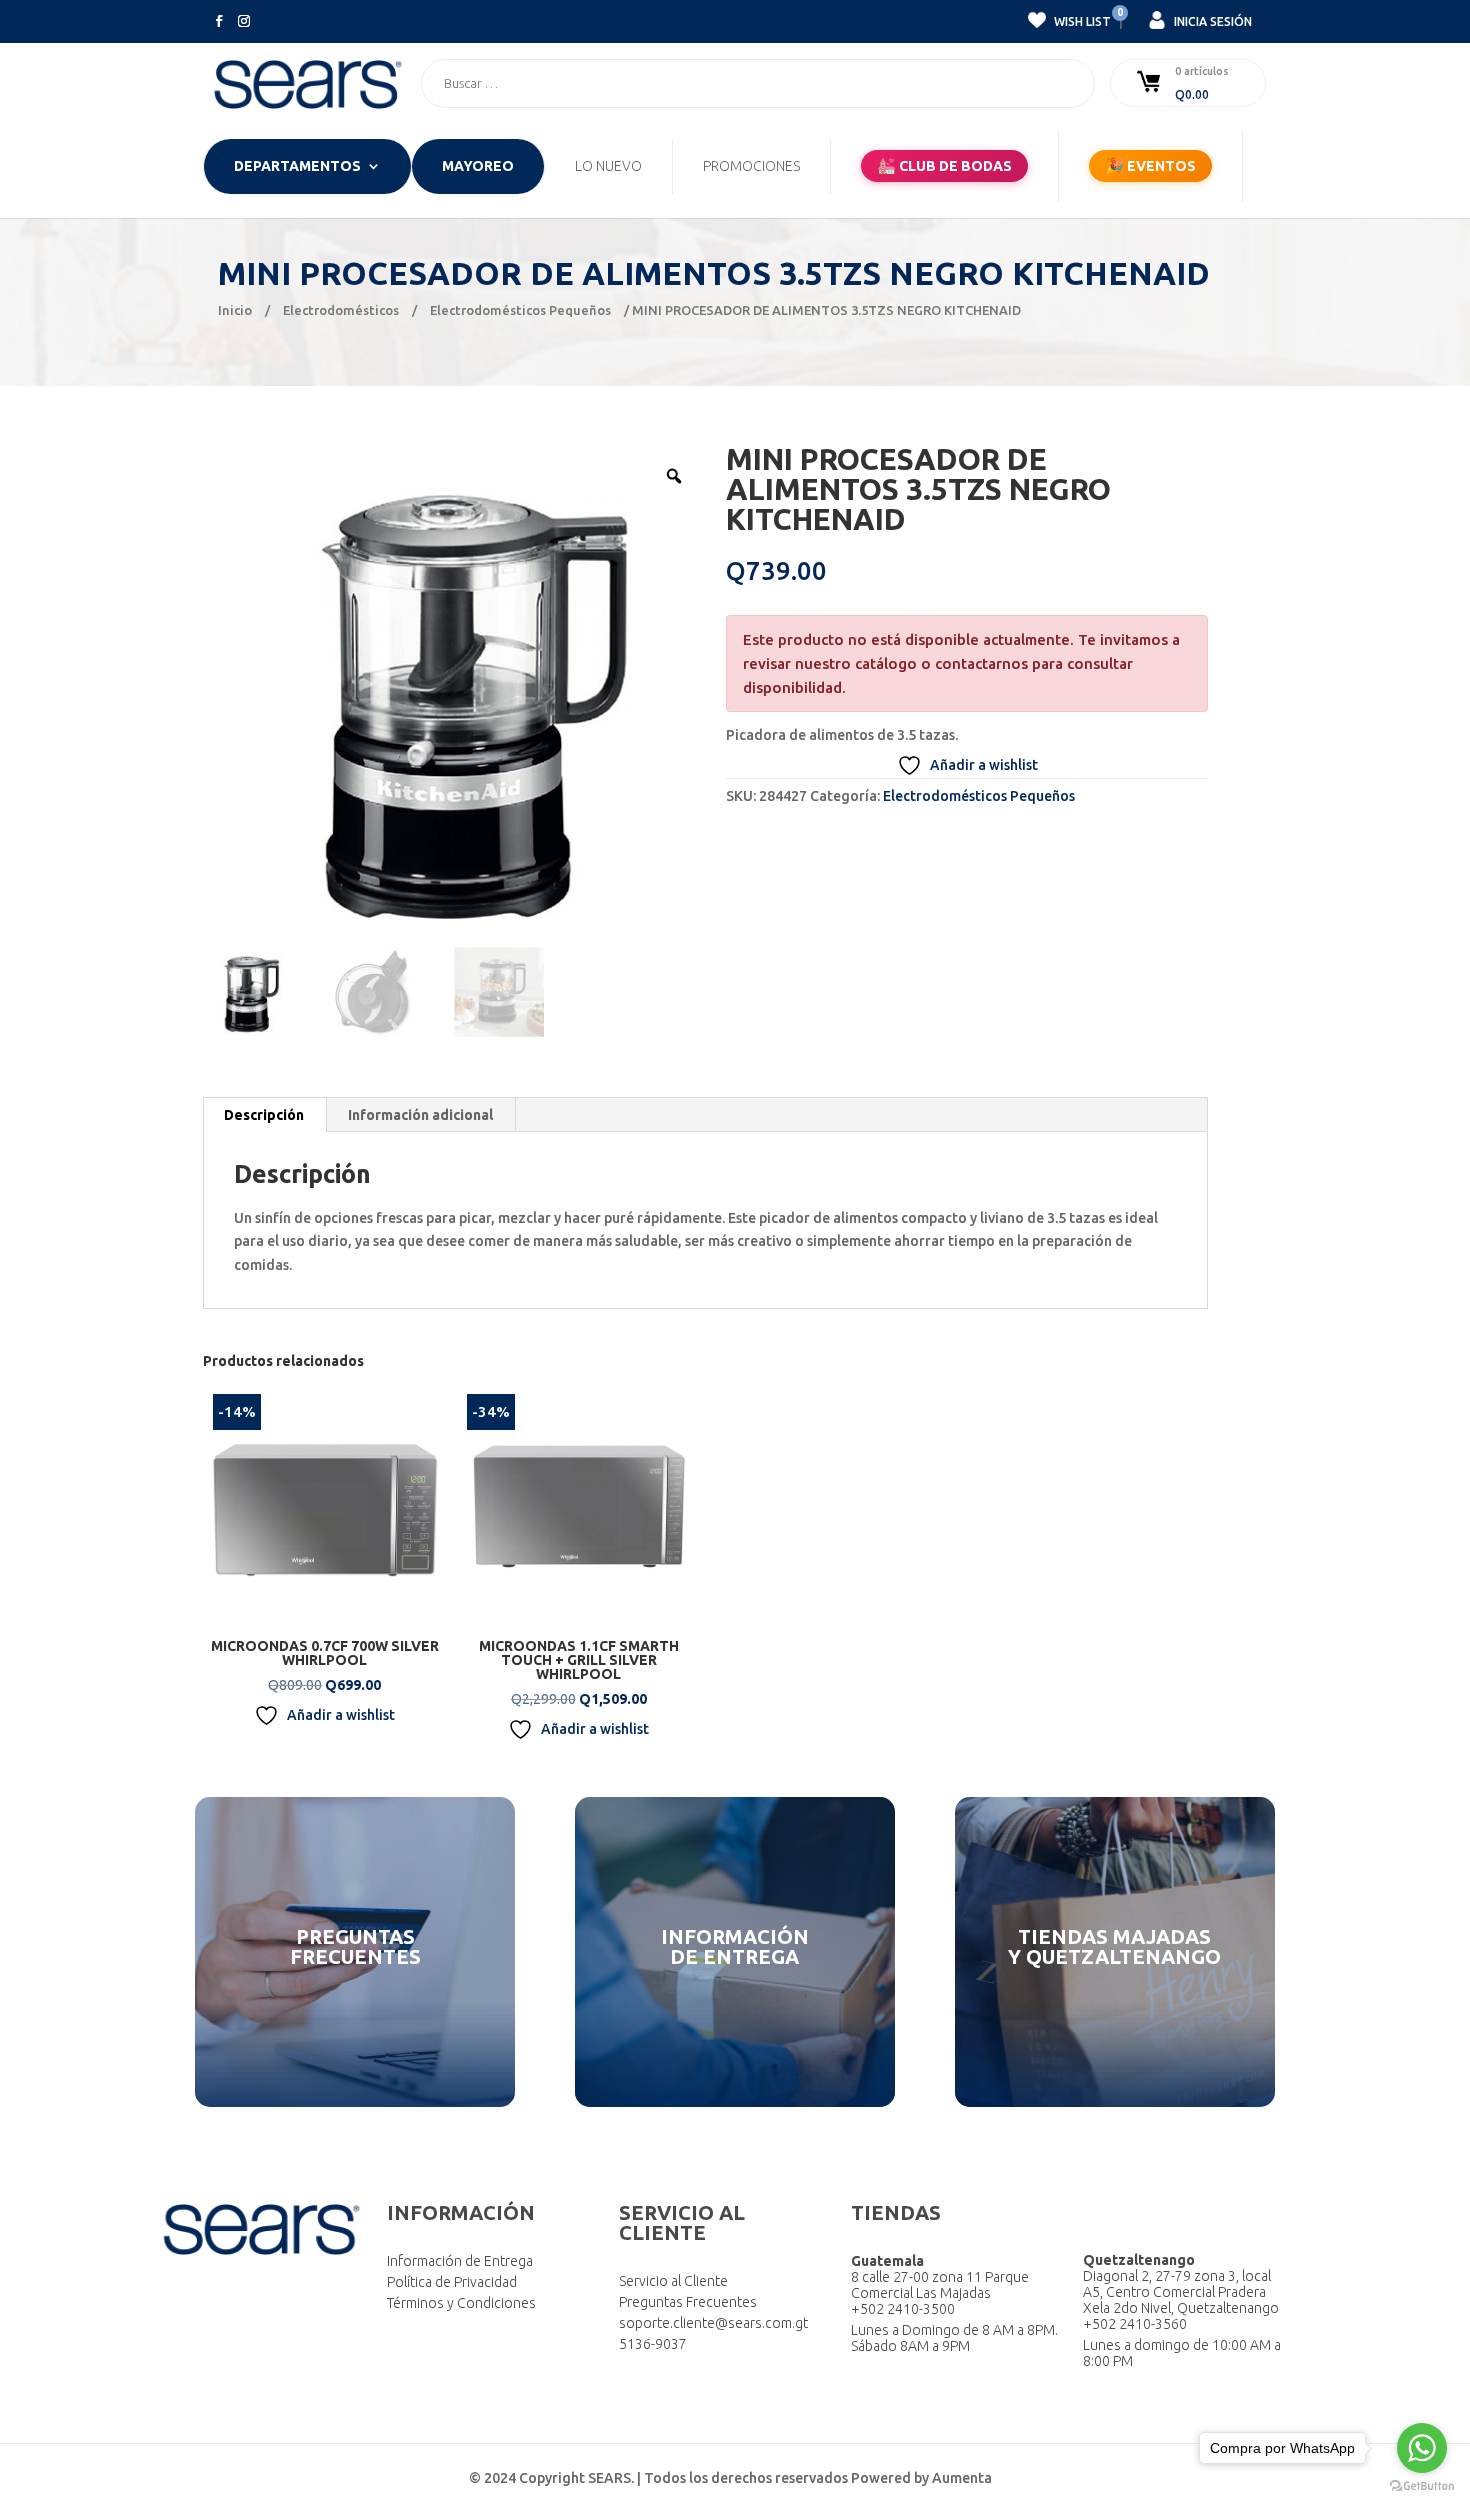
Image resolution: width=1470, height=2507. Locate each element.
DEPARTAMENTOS (297, 166)
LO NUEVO (608, 166)
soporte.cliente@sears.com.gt (713, 2323)
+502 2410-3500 (903, 2309)
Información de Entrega (460, 2261)
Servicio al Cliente (673, 2281)
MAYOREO (478, 166)
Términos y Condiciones (461, 2303)
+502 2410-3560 (1135, 2324)
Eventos (1150, 165)
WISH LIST (1081, 19)
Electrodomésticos (341, 310)
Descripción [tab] (264, 1115)
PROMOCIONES (751, 166)
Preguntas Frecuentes (688, 2302)
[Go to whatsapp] (1422, 2448)
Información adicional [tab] (420, 1115)
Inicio (235, 310)
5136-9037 (653, 2344)
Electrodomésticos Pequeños (520, 310)
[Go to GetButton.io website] (1422, 2486)
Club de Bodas (944, 165)
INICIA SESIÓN (1211, 21)
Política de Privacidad (452, 2282)
